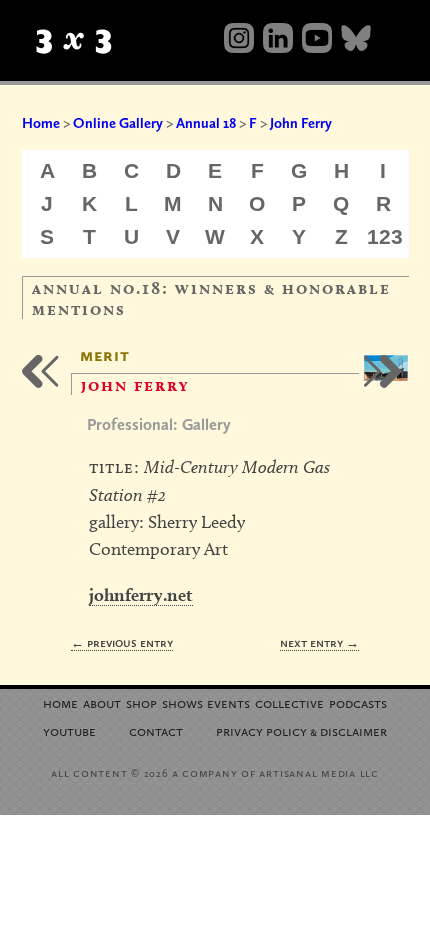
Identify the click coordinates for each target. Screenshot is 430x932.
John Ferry (301, 123)
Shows (182, 702)
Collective (289, 702)
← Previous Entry (122, 642)
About (102, 702)
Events (228, 702)
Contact (156, 730)
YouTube (69, 730)
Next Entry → (319, 642)
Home (41, 123)
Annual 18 (206, 123)
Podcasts (358, 702)
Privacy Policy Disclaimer (301, 730)
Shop (141, 702)
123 (385, 236)
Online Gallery (118, 123)
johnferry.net (141, 594)
